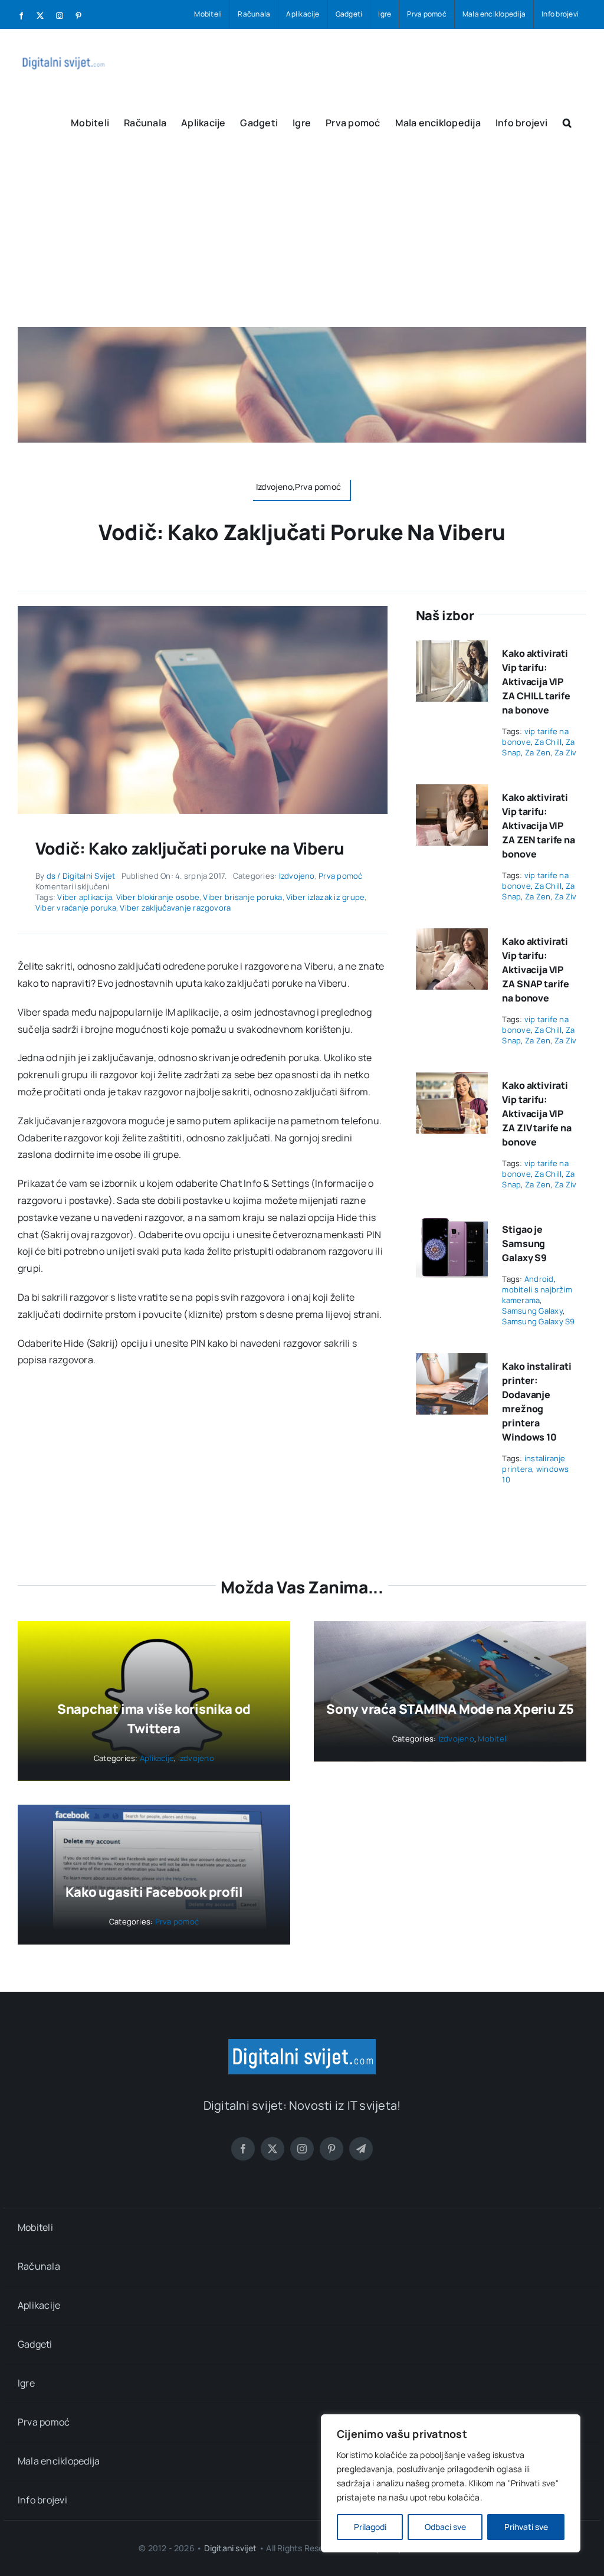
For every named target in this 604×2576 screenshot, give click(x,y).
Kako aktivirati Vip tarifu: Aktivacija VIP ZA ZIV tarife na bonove (536, 1114)
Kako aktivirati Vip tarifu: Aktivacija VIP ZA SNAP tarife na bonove (536, 970)
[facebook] (243, 2149)
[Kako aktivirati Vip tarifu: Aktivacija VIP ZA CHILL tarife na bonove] (452, 649)
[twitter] (273, 2149)
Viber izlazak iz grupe (325, 897)
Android (539, 1279)
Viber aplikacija (85, 897)
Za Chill (548, 742)
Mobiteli (493, 1739)
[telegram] (361, 2149)
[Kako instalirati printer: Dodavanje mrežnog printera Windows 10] (452, 1361)
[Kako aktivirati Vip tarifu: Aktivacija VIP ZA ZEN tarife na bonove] (452, 793)
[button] (567, 122)
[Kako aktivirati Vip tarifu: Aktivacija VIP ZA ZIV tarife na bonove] (452, 1081)
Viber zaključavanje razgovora (175, 908)
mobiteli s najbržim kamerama (537, 1295)
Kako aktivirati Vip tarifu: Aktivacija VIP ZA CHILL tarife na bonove (536, 682)
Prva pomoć (340, 876)
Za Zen (538, 752)
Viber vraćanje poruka (76, 908)
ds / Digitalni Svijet (81, 876)
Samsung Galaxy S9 (538, 1321)
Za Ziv (565, 752)
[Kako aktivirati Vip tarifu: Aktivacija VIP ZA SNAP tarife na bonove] (452, 937)
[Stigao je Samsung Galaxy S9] (452, 1225)
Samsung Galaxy (532, 1311)
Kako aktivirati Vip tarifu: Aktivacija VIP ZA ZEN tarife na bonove (538, 826)
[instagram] (302, 2149)
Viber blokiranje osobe (158, 897)
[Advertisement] (302, 238)
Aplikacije (157, 1758)
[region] (451, 2483)
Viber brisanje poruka (242, 897)
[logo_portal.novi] (302, 2044)
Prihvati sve (526, 2527)
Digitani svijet (231, 2548)
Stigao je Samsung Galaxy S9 (524, 1243)
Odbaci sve (445, 2527)
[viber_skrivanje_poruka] (203, 611)
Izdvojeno (297, 876)
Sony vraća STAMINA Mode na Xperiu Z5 (450, 1709)
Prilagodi (370, 2527)
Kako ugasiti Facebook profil (154, 1892)
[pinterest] (331, 2149)
